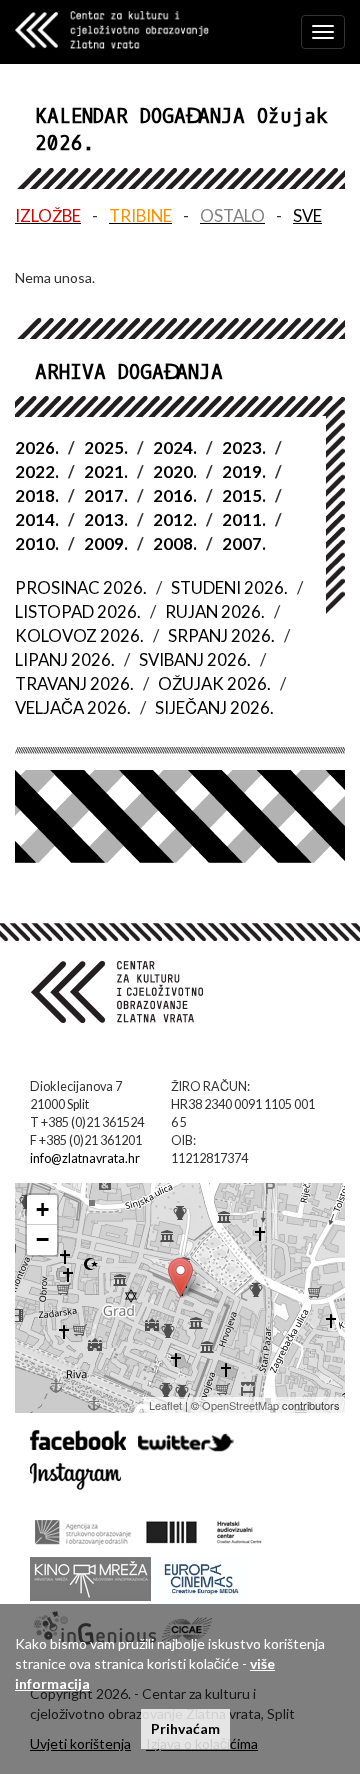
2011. (244, 519)
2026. (37, 447)
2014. (37, 519)
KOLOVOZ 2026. (79, 635)
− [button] (42, 1239)
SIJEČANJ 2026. (214, 707)
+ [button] (42, 1209)
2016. (175, 495)
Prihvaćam (185, 1728)
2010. (37, 543)
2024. (175, 447)
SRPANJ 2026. (221, 635)
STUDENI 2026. (229, 587)
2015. (244, 495)
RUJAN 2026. (215, 611)
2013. (106, 519)
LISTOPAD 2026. (78, 611)
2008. (175, 543)
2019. (244, 471)
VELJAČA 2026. (73, 707)
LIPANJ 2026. (65, 659)
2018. (37, 495)
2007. (244, 543)
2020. (175, 471)
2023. (244, 447)
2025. (106, 447)
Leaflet (165, 1405)
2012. (175, 519)
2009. (106, 543)
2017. (106, 495)
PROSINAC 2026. (81, 587)
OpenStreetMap (240, 1405)
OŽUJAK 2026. (214, 683)
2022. (37, 471)
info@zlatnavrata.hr (85, 1158)
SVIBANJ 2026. (195, 659)
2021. (106, 471)
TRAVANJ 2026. (74, 683)
